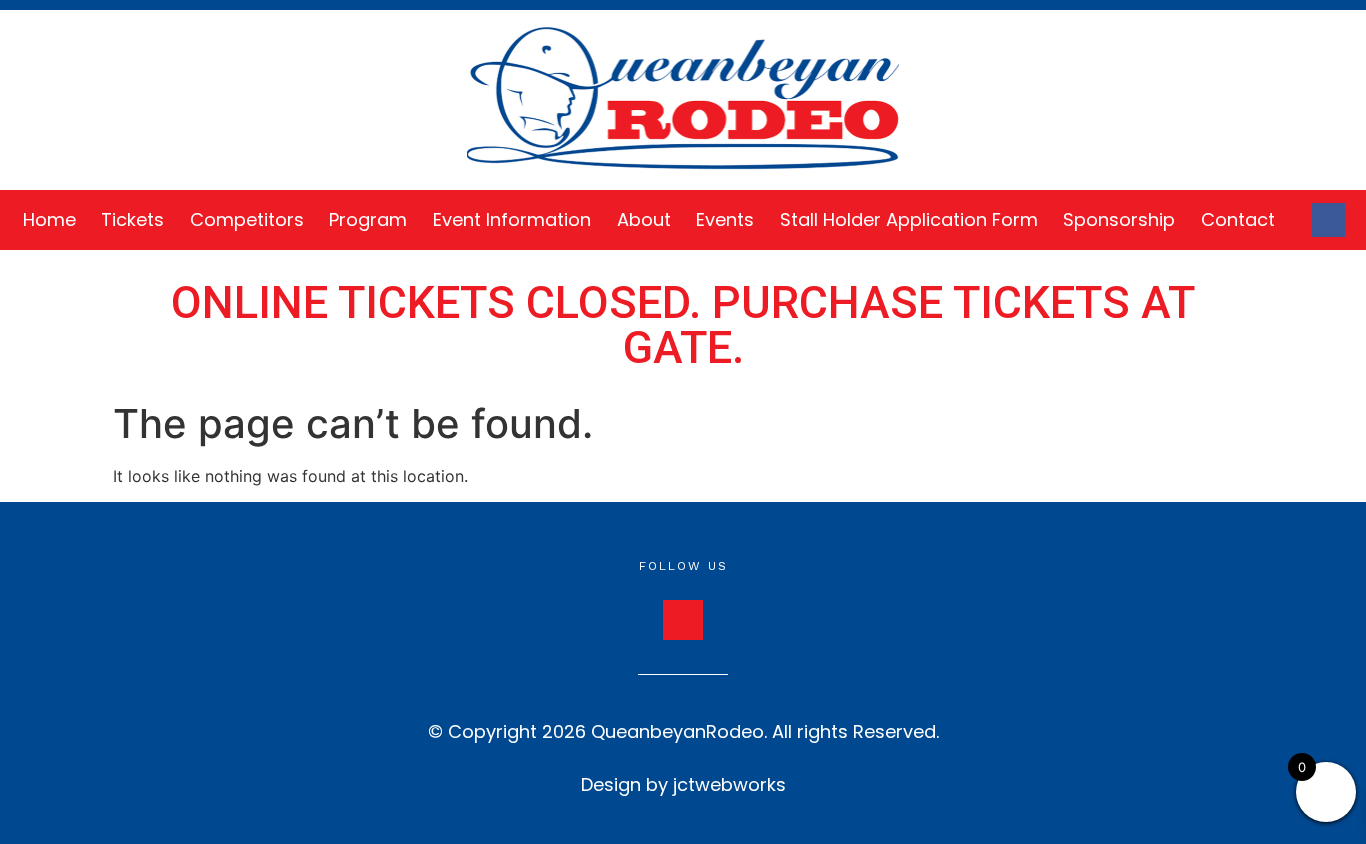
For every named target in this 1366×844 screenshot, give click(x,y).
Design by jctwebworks (683, 784)
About (644, 219)
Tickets (132, 219)
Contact (1238, 219)
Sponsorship (1119, 219)
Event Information (512, 219)
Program (368, 219)
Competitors (247, 219)
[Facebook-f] (1329, 220)
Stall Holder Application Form (909, 219)
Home (49, 219)
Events (725, 219)
